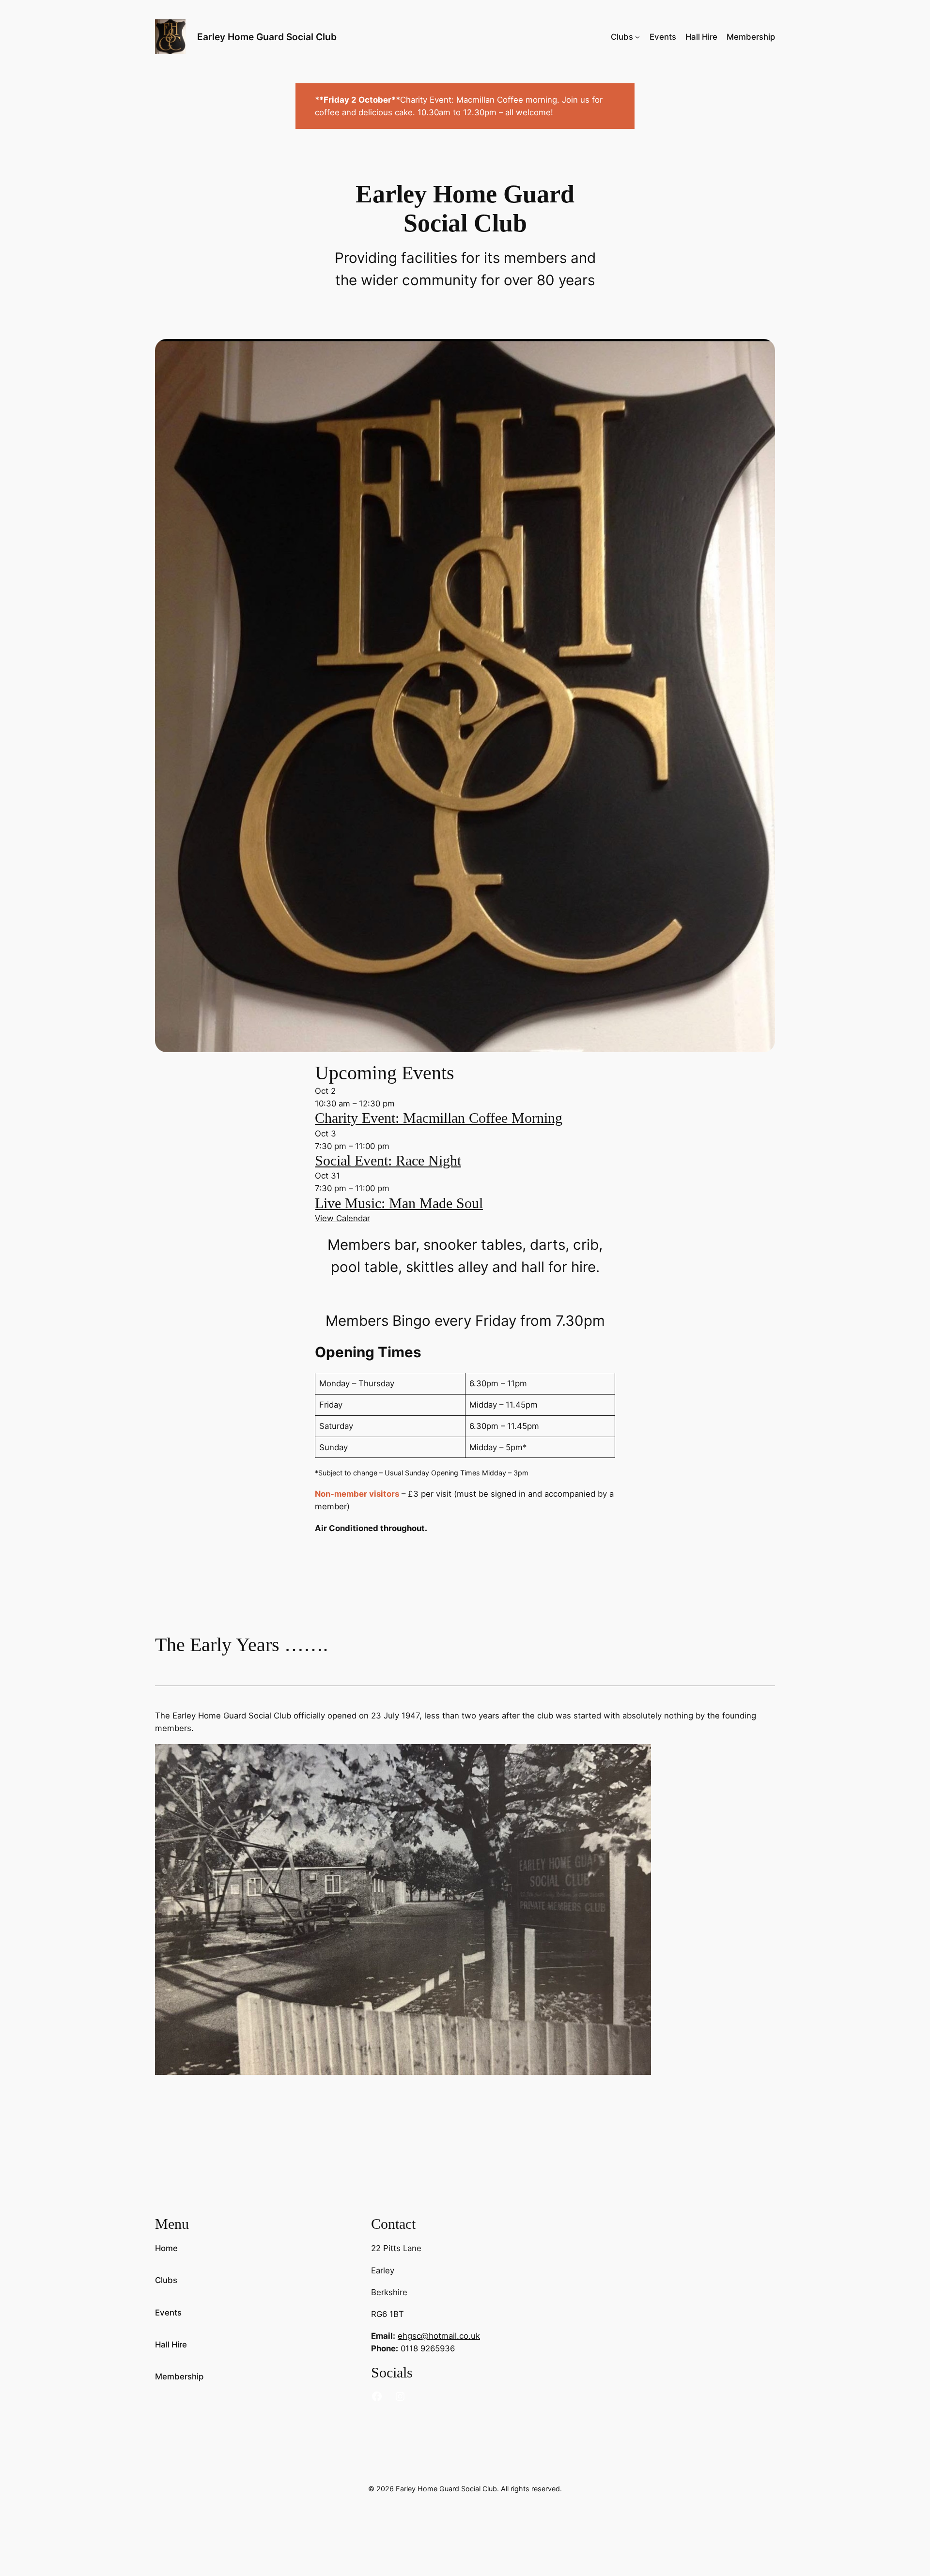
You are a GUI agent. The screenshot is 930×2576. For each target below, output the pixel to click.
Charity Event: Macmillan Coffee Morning (439, 1118)
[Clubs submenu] (637, 37)
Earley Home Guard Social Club (267, 37)
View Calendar (342, 1218)
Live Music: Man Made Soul (399, 1203)
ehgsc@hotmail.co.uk (439, 2336)
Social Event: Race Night (388, 1161)
